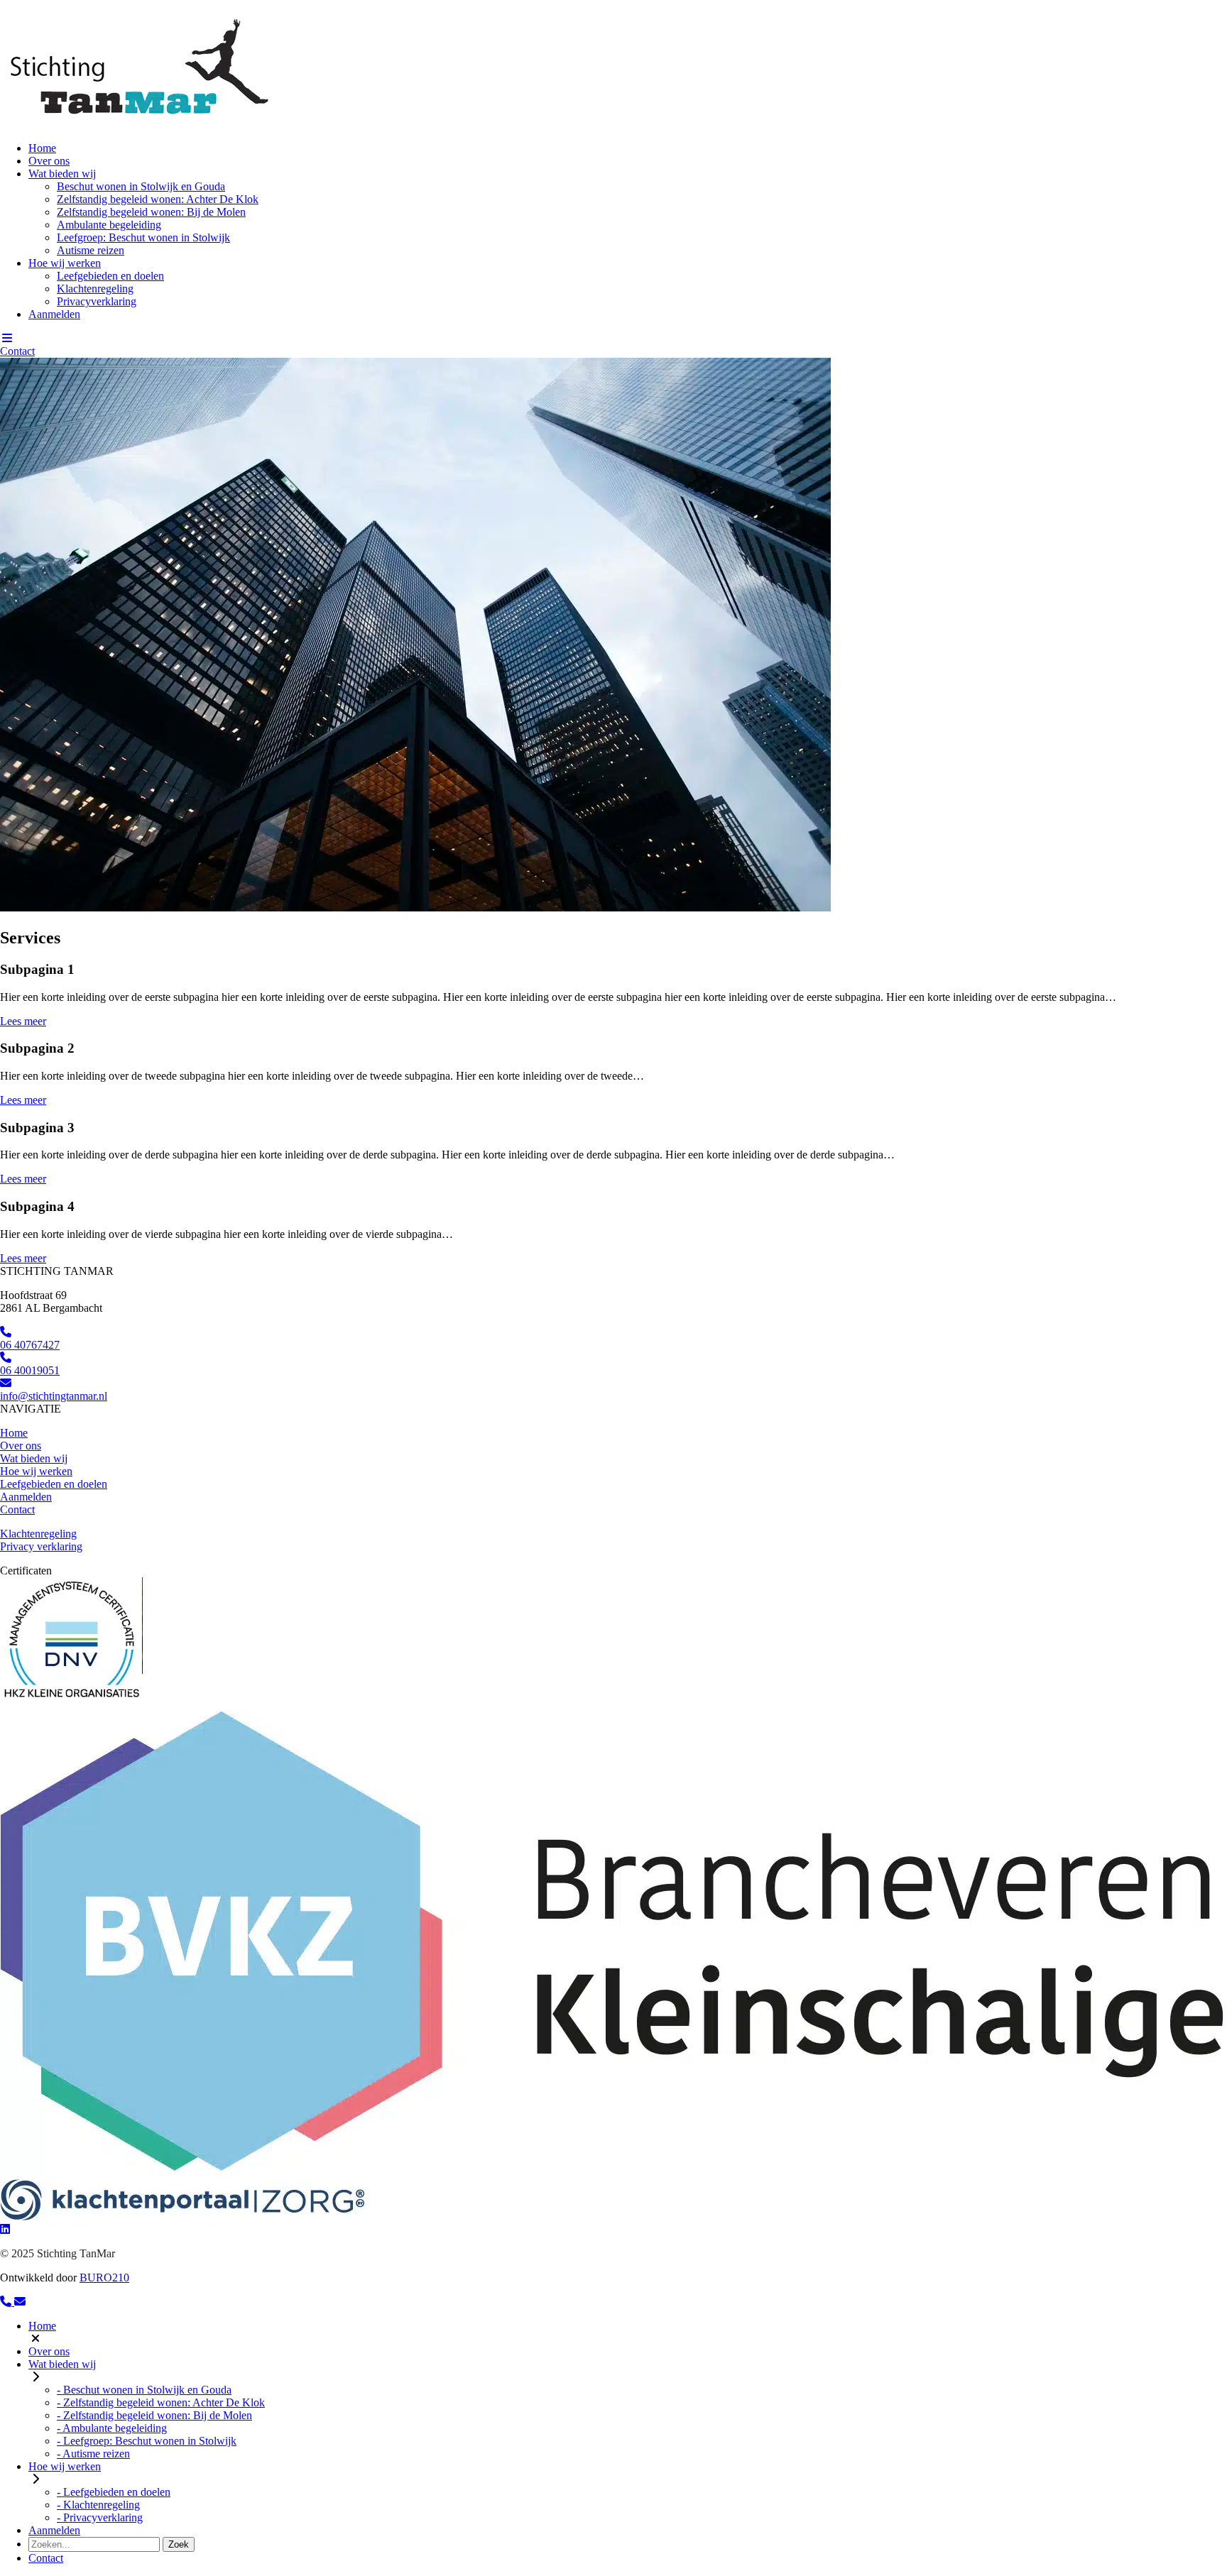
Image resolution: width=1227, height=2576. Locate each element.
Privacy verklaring (41, 1546)
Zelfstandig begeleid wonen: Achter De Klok (158, 199)
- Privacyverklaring (100, 2517)
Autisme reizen (91, 250)
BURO (104, 2278)
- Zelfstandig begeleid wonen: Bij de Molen (154, 2415)
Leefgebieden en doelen (110, 276)
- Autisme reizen (93, 2454)
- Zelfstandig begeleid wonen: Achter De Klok (161, 2402)
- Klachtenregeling (98, 2505)
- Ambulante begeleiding (112, 2428)
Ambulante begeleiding (109, 225)
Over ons (49, 161)
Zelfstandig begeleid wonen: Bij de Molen (151, 212)
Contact (17, 351)
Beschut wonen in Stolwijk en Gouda (141, 186)
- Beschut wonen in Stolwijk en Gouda (144, 2390)
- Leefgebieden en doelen (114, 2492)
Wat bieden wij (62, 174)
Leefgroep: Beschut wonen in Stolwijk (143, 237)
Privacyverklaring (97, 301)
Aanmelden (54, 314)
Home (42, 148)
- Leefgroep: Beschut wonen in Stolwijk (147, 2441)
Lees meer (23, 1021)
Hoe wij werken (65, 263)
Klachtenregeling (95, 289)
